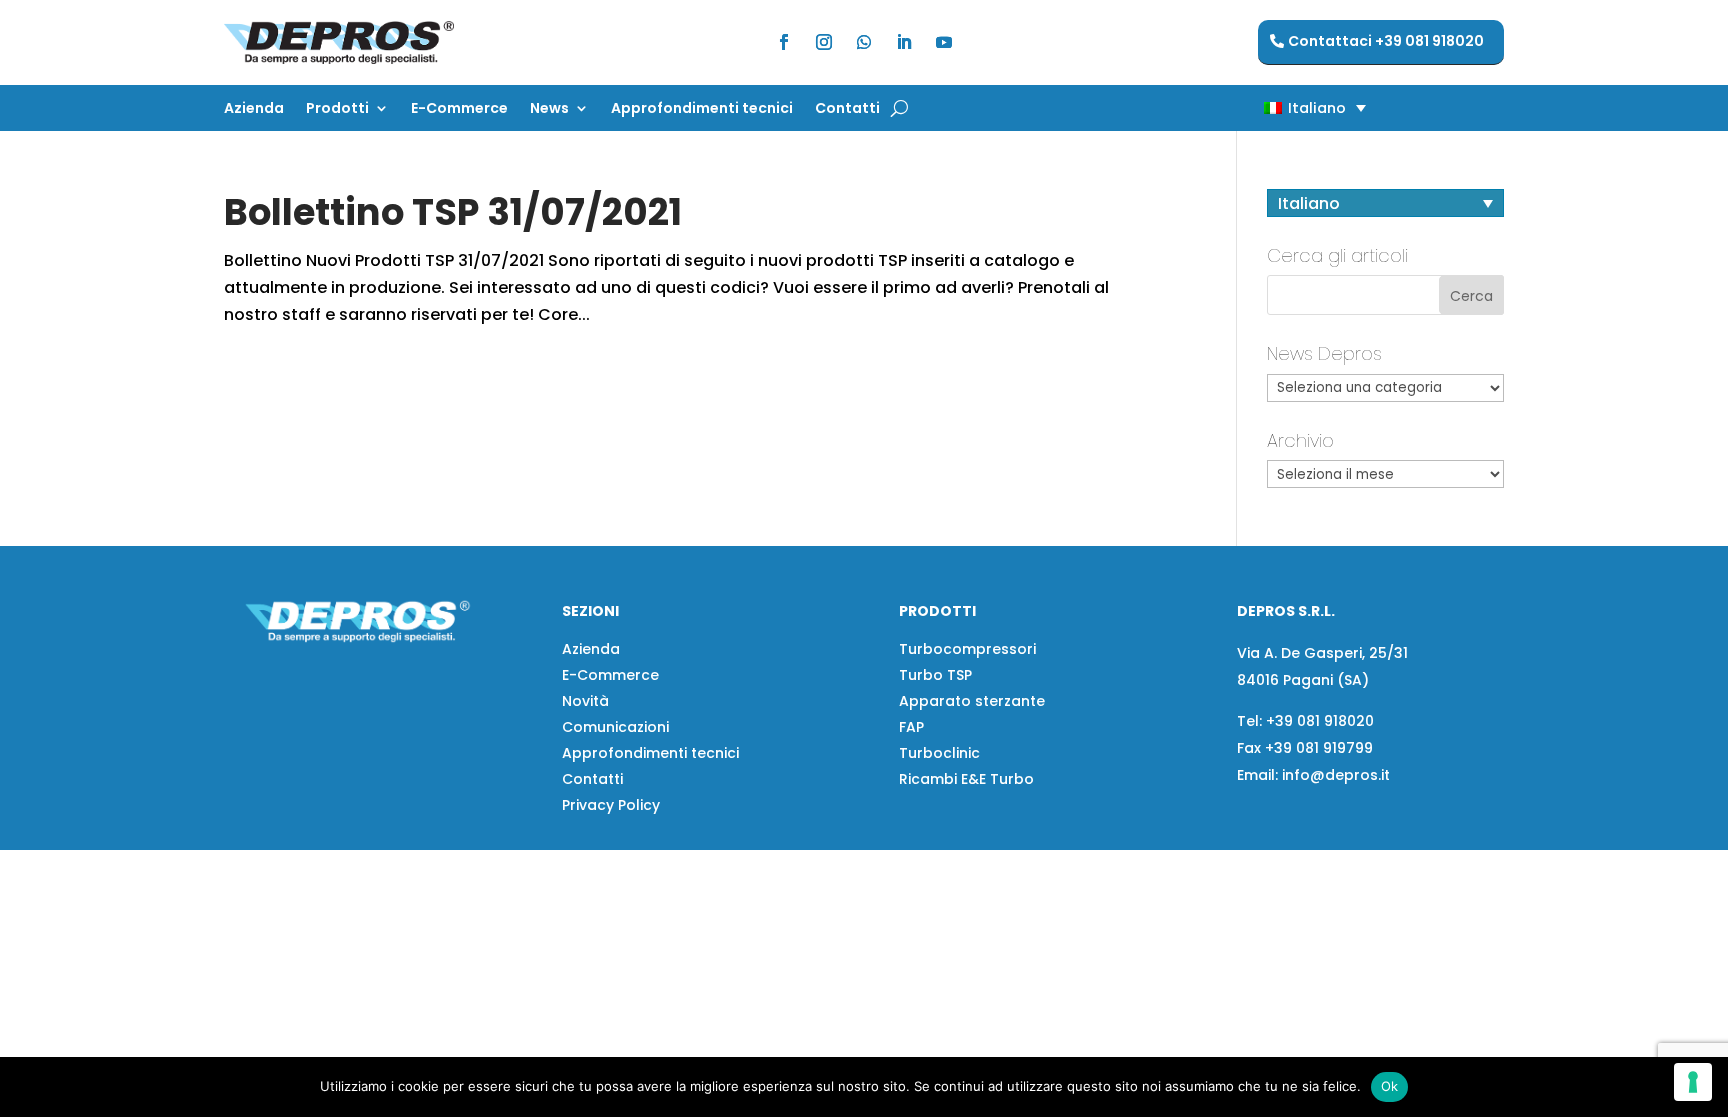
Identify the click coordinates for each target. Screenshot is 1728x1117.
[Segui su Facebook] (784, 42)
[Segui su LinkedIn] (904, 42)
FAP (911, 727)
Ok (1390, 1086)
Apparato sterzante (972, 701)
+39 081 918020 (1320, 721)
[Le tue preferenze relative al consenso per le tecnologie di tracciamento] (1693, 1082)
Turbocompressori (967, 649)
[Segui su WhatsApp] (864, 42)
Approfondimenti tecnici (702, 109)
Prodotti (337, 109)
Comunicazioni (615, 727)
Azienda (254, 109)
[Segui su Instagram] (824, 42)
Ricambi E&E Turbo (966, 779)
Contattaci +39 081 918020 (1386, 41)
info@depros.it (1334, 775)
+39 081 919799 (1319, 748)
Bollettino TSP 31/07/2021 (453, 212)
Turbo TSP (935, 675)
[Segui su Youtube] (944, 42)
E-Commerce (459, 109)
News (549, 109)
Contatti (847, 109)
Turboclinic (939, 753)
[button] (1280, 107)
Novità (585, 701)
